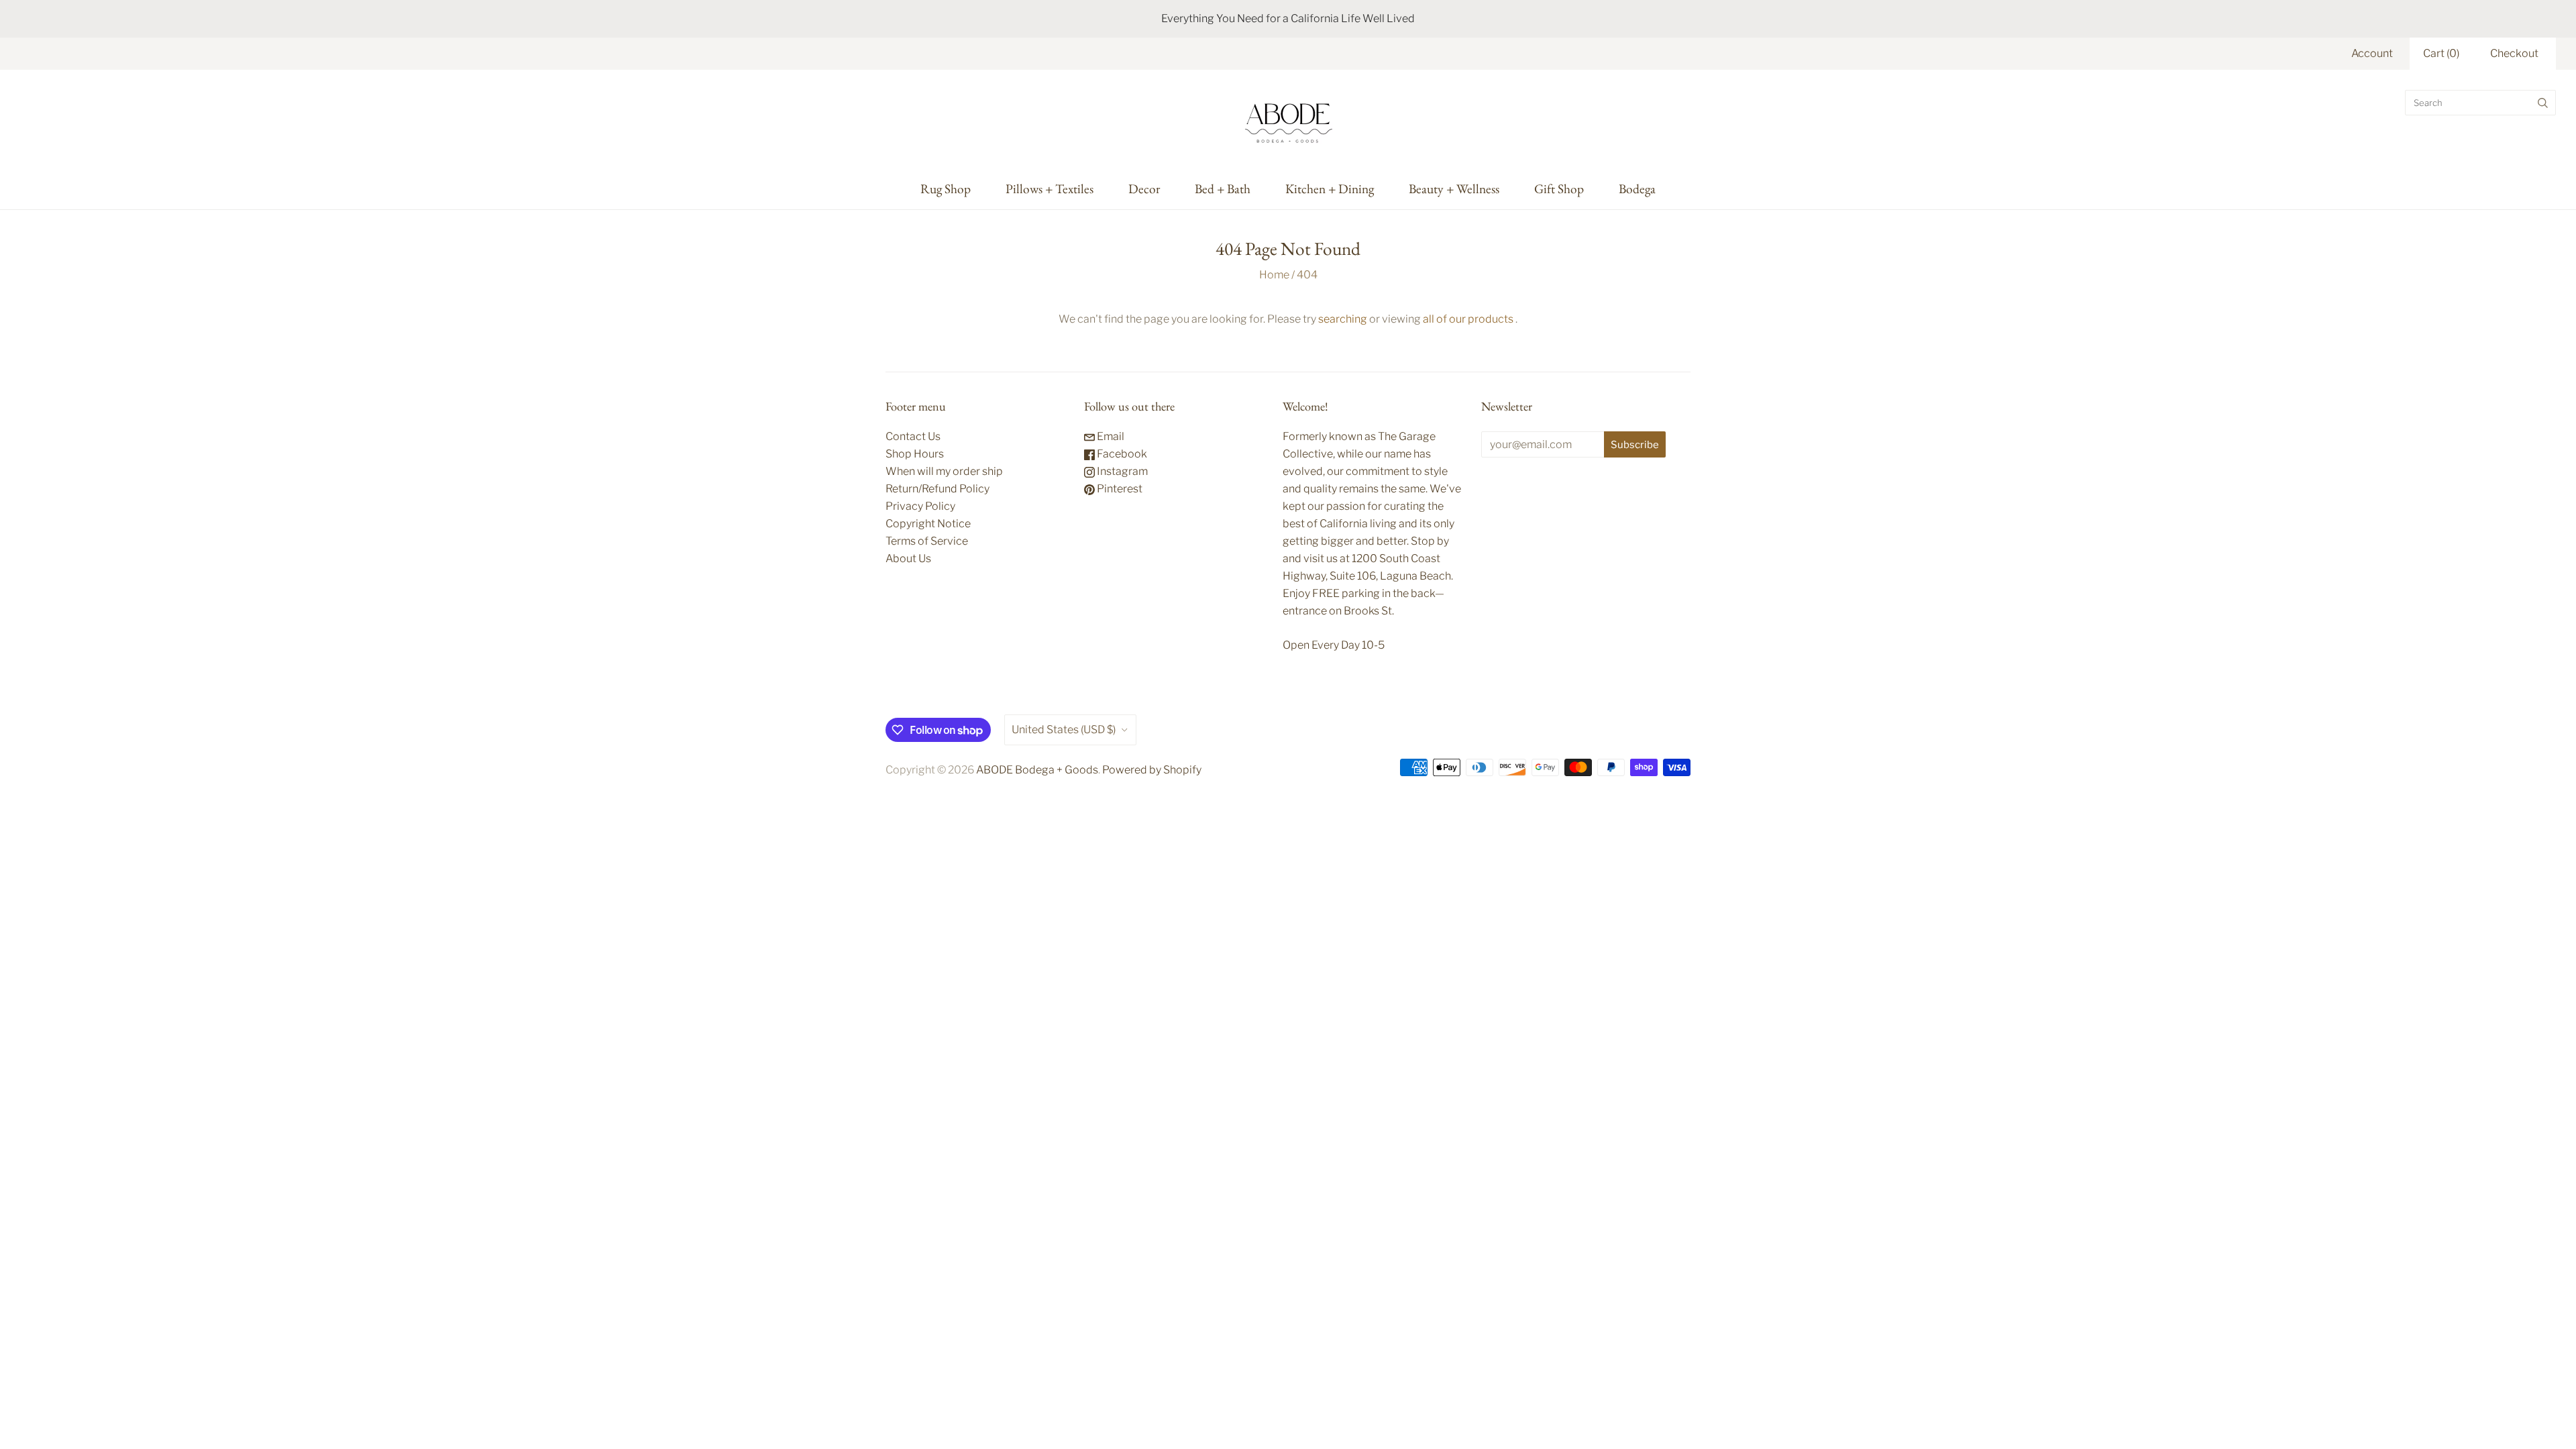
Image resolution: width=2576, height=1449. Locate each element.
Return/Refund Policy (937, 489)
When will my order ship (944, 471)
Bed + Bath (1223, 189)
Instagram (1121, 471)
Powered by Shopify (1152, 770)
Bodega (1637, 189)
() (2441, 53)
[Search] (2543, 103)
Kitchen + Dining (1330, 189)
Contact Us (913, 436)
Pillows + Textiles (1050, 189)
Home (1274, 275)
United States (1064, 730)
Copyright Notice (928, 524)
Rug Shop (946, 189)
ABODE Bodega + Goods (1037, 770)
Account (2372, 53)
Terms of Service (927, 541)
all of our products (1468, 319)
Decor (1144, 189)
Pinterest (1119, 489)
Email (1110, 436)
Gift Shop (1559, 189)
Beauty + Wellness (1454, 189)
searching (1343, 319)
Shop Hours (915, 454)
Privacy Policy (920, 506)
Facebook (1121, 454)
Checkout (2514, 53)
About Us (908, 558)
